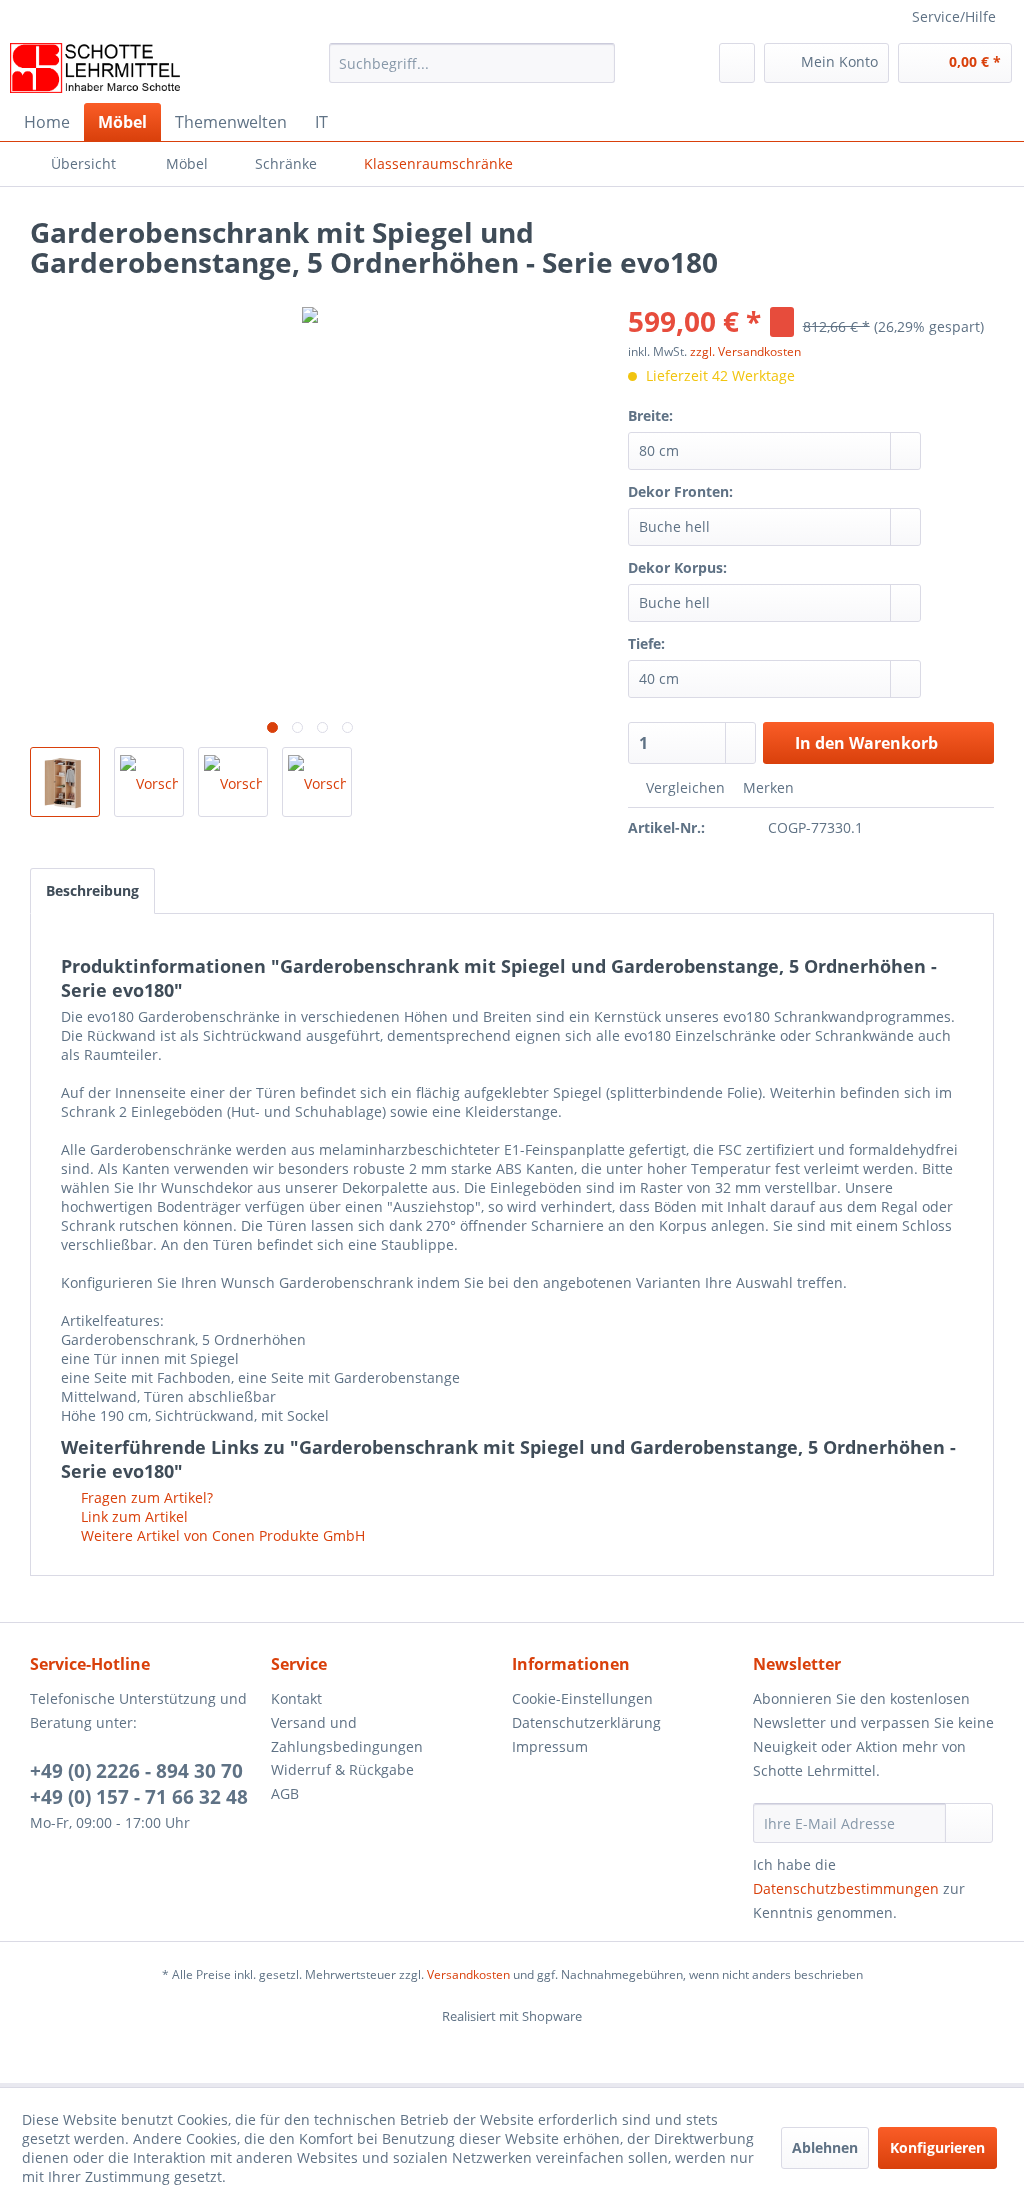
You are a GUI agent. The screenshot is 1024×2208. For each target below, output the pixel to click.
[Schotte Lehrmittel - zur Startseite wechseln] (95, 68)
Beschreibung (92, 890)
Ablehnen (825, 2147)
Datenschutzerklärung (586, 1722)
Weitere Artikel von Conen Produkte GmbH (221, 1535)
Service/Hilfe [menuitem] (954, 16)
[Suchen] (596, 63)
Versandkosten (468, 1974)
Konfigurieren (937, 2147)
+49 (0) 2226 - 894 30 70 (136, 1771)
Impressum (550, 1746)
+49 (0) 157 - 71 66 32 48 (139, 1797)
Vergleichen (683, 787)
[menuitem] (472, 72)
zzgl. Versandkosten (745, 351)
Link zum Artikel (132, 1516)
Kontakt (296, 1698)
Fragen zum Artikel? (145, 1497)
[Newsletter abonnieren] (969, 1823)
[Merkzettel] (737, 63)
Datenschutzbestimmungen (846, 1888)
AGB (285, 1793)
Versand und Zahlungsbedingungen (347, 1734)
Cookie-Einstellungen (582, 1698)
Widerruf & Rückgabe (342, 1769)
